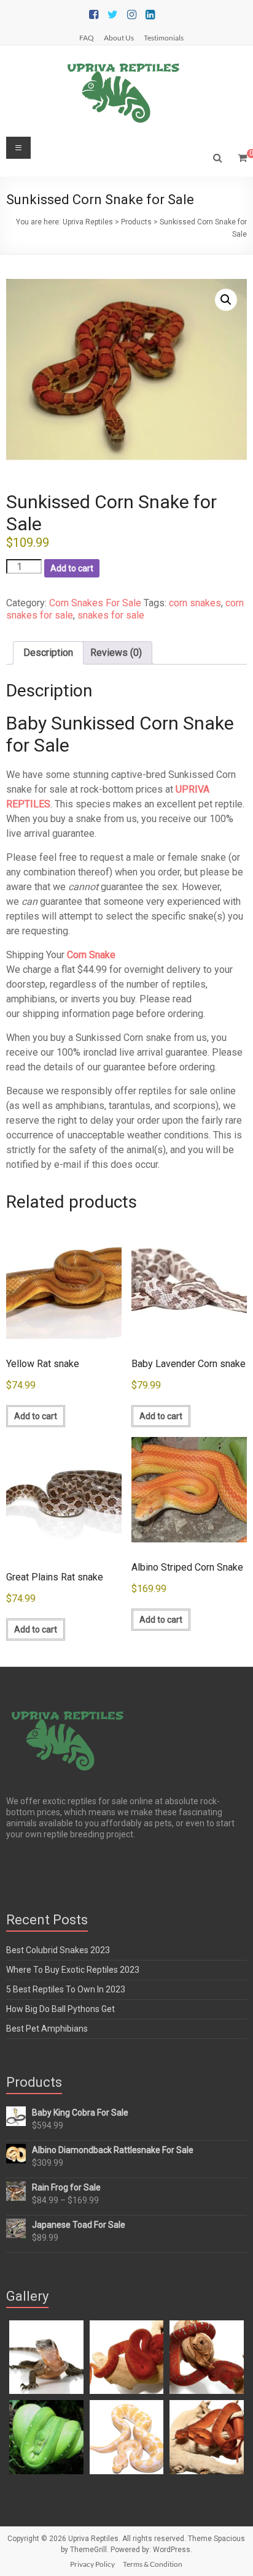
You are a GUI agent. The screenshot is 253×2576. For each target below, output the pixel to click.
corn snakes (195, 603)
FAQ (87, 37)
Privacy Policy (92, 2564)
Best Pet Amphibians (47, 2029)
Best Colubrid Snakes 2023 (58, 1950)
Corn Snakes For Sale (95, 603)
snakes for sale (111, 615)
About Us (119, 37)
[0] (242, 158)
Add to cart (72, 568)
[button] (226, 300)
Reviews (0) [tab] (116, 653)
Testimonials (164, 37)
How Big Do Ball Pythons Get (60, 2009)
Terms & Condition (153, 2564)
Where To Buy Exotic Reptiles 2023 (73, 1970)
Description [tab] (48, 653)
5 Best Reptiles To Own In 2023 (66, 1989)
